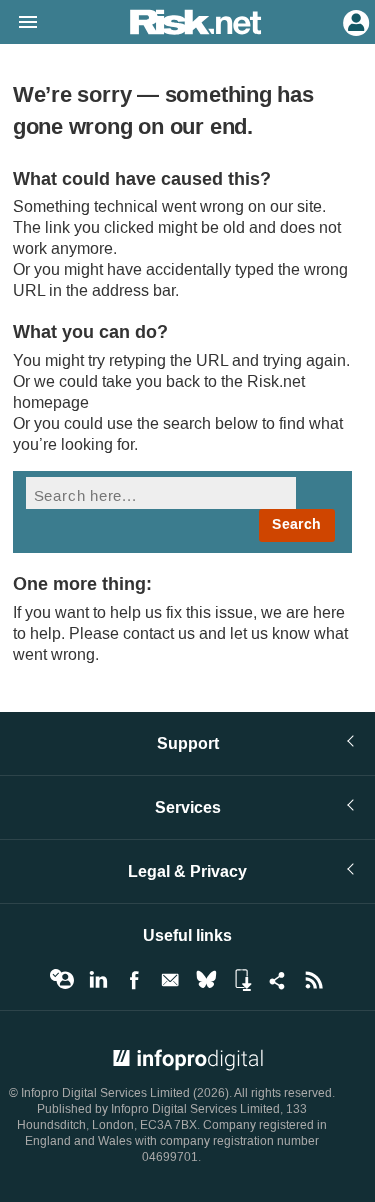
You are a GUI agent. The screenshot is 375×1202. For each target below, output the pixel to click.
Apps (242, 980)
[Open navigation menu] (19, 23)
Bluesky (206, 980)
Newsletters (170, 980)
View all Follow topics (62, 980)
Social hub (278, 980)
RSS (314, 980)
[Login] (354, 21)
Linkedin (98, 980)
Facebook (134, 980)
